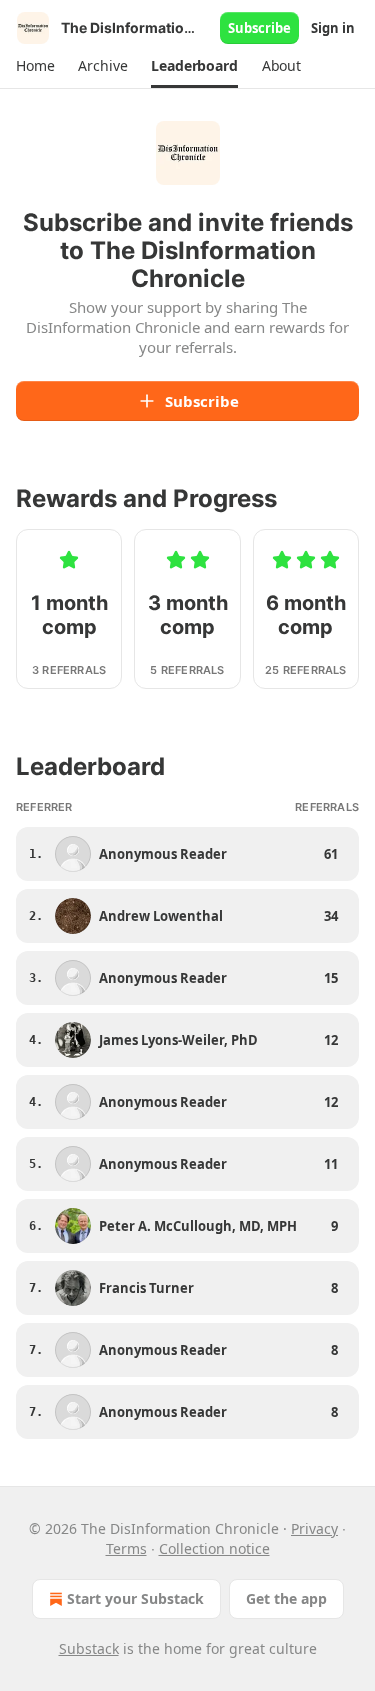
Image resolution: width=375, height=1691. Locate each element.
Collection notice (214, 1548)
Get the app (286, 1598)
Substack (89, 1648)
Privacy (314, 1528)
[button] (35, 66)
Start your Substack (135, 1598)
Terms (126, 1548)
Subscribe (259, 28)
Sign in (333, 28)
